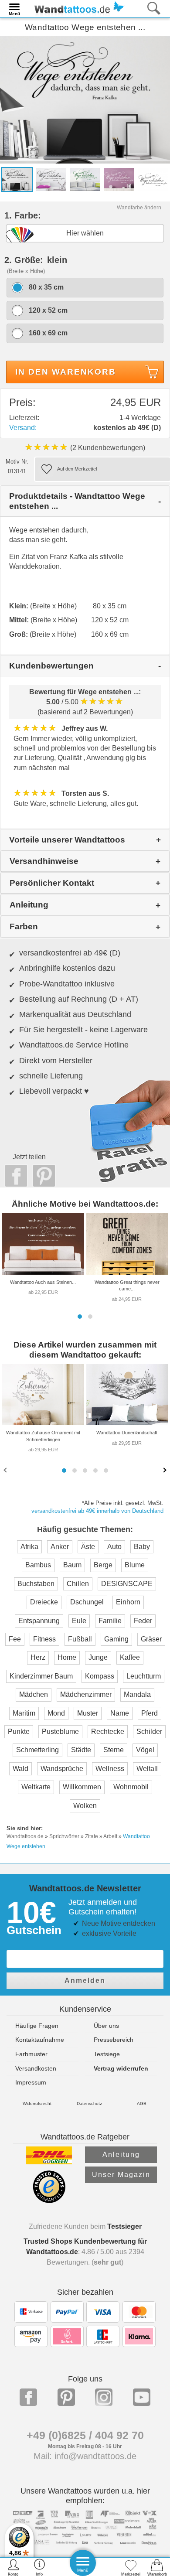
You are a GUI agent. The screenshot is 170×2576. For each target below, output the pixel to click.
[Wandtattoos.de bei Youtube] (142, 2397)
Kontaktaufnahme (40, 2040)
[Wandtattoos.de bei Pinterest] (66, 2397)
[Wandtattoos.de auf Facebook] (28, 2397)
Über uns (106, 2026)
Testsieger (124, 2226)
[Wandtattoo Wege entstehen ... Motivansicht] (153, 179)
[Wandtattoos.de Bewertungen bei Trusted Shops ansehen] (49, 2201)
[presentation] (6, 1470)
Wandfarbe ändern (139, 208)
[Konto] (13, 2567)
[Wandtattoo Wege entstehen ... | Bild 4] (119, 179)
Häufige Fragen (37, 2026)
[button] (80, 1317)
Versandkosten (36, 2068)
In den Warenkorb (66, 372)
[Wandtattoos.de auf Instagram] (104, 2397)
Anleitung (121, 2155)
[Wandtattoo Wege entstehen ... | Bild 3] (85, 179)
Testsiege (107, 2054)
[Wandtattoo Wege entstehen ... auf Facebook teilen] (14, 1176)
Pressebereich (114, 2040)
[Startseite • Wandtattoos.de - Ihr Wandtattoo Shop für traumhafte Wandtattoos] (77, 8)
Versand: (23, 428)
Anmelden (85, 1981)
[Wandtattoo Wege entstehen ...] (85, 99)
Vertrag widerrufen (121, 2068)
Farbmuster (31, 2054)
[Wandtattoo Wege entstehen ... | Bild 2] (51, 179)
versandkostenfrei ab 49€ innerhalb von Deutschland (97, 1511)
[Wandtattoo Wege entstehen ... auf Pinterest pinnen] (42, 1176)
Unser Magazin (121, 2175)
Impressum (31, 2082)
